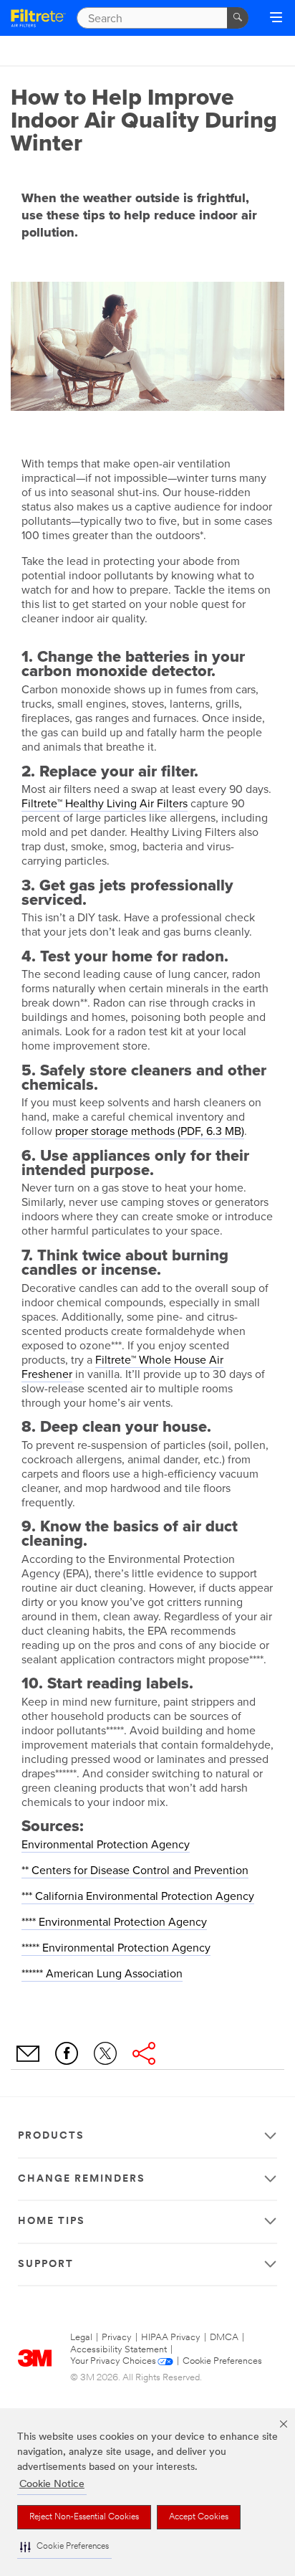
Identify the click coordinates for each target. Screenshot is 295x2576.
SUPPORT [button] (46, 2264)
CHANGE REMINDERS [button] (82, 2179)
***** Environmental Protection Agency (116, 1948)
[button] (64, 2547)
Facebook (67, 2053)
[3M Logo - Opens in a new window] (38, 18)
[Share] (144, 2053)
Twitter (105, 2053)
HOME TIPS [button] (52, 2221)
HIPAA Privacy (171, 2338)
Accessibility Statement (119, 2350)
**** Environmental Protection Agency (114, 1922)
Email (28, 2053)
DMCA (224, 2338)
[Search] (238, 18)
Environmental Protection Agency (106, 1845)
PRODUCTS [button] (51, 2136)
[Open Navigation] (276, 19)
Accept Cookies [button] (199, 2517)
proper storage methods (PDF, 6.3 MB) (150, 1131)
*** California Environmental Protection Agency (138, 1896)
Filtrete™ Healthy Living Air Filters (105, 804)
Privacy (117, 2338)
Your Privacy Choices (113, 2361)
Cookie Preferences (222, 2361)
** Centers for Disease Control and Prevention (135, 1871)
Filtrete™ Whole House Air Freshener (122, 1367)
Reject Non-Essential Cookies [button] (84, 2517)
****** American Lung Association (102, 1974)
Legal (81, 2338)
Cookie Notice (52, 2485)
